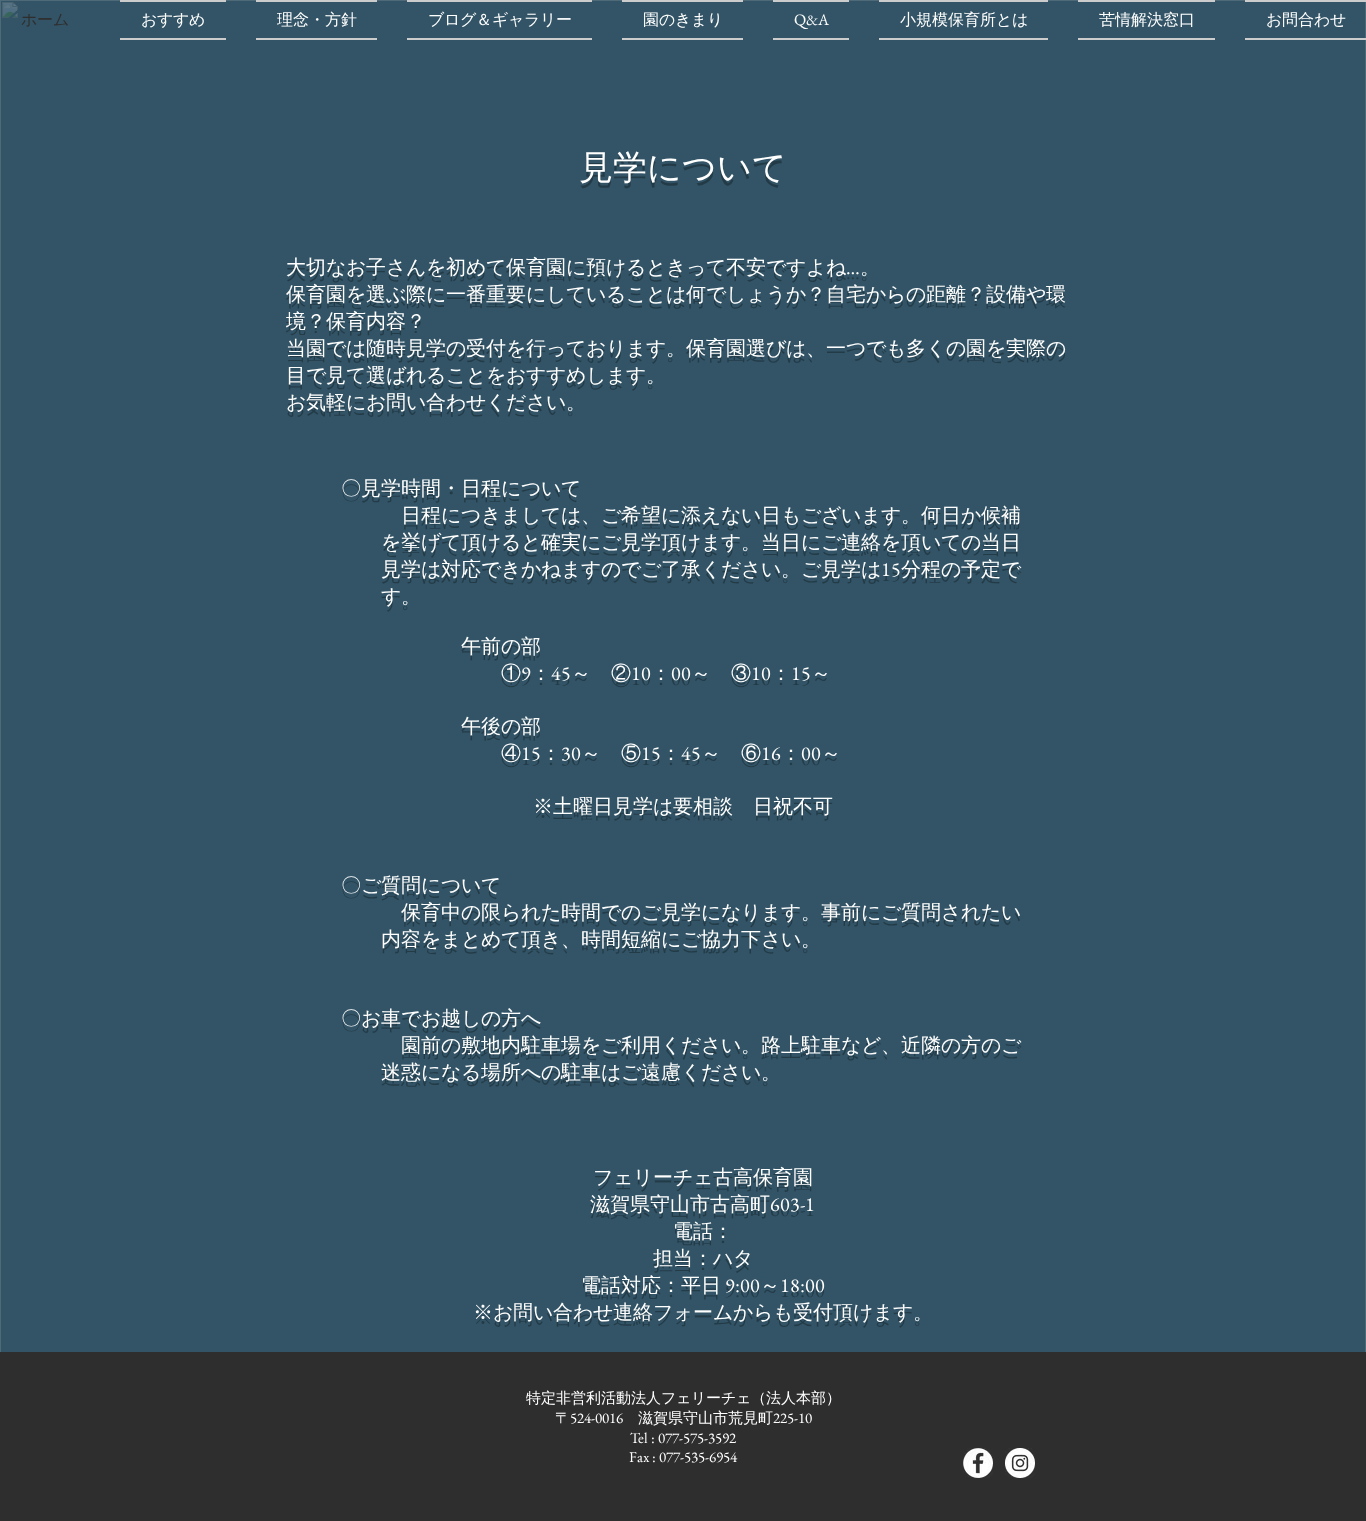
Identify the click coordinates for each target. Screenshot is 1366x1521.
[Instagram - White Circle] (1020, 1463)
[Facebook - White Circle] (978, 1463)
